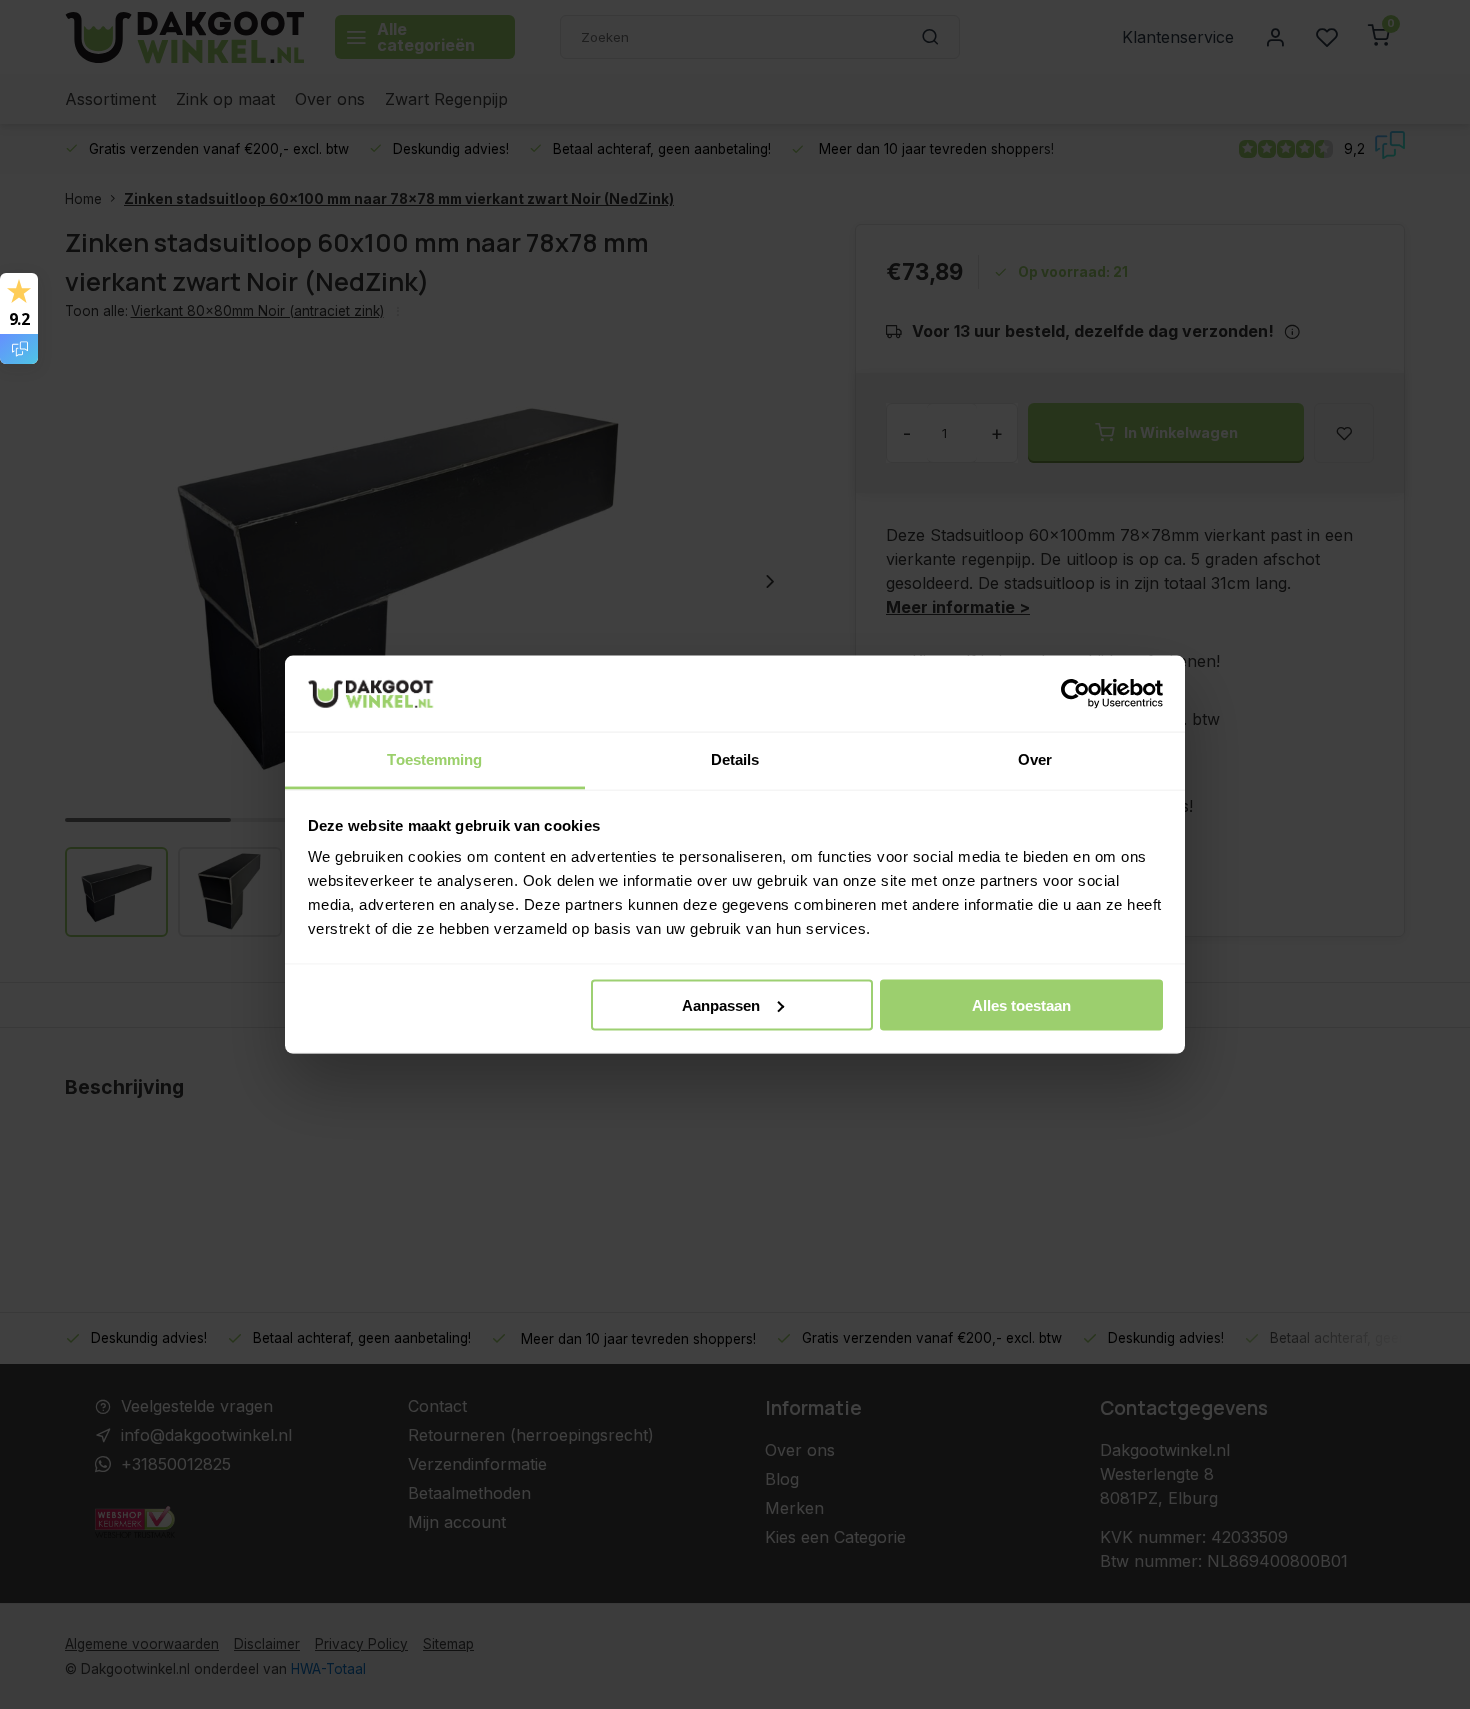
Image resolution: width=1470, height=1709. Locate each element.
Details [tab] (735, 759)
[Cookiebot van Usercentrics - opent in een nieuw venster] (1075, 694)
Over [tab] (1035, 759)
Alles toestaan (1021, 1004)
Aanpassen (721, 1004)
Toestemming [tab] (434, 759)
